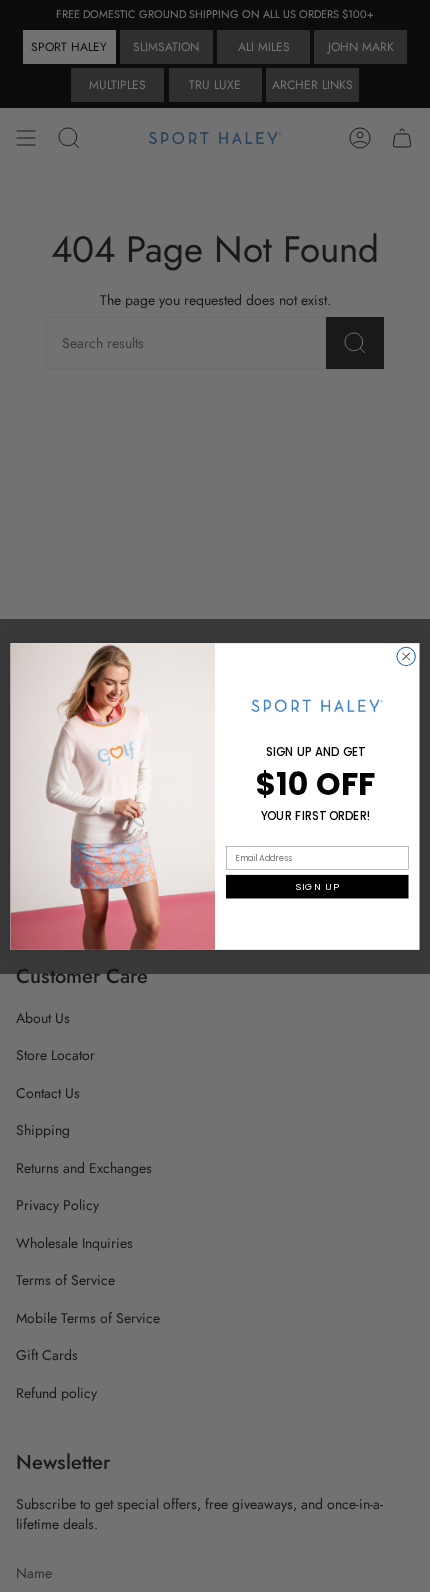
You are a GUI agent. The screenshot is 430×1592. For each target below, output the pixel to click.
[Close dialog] (406, 656)
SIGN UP (317, 885)
